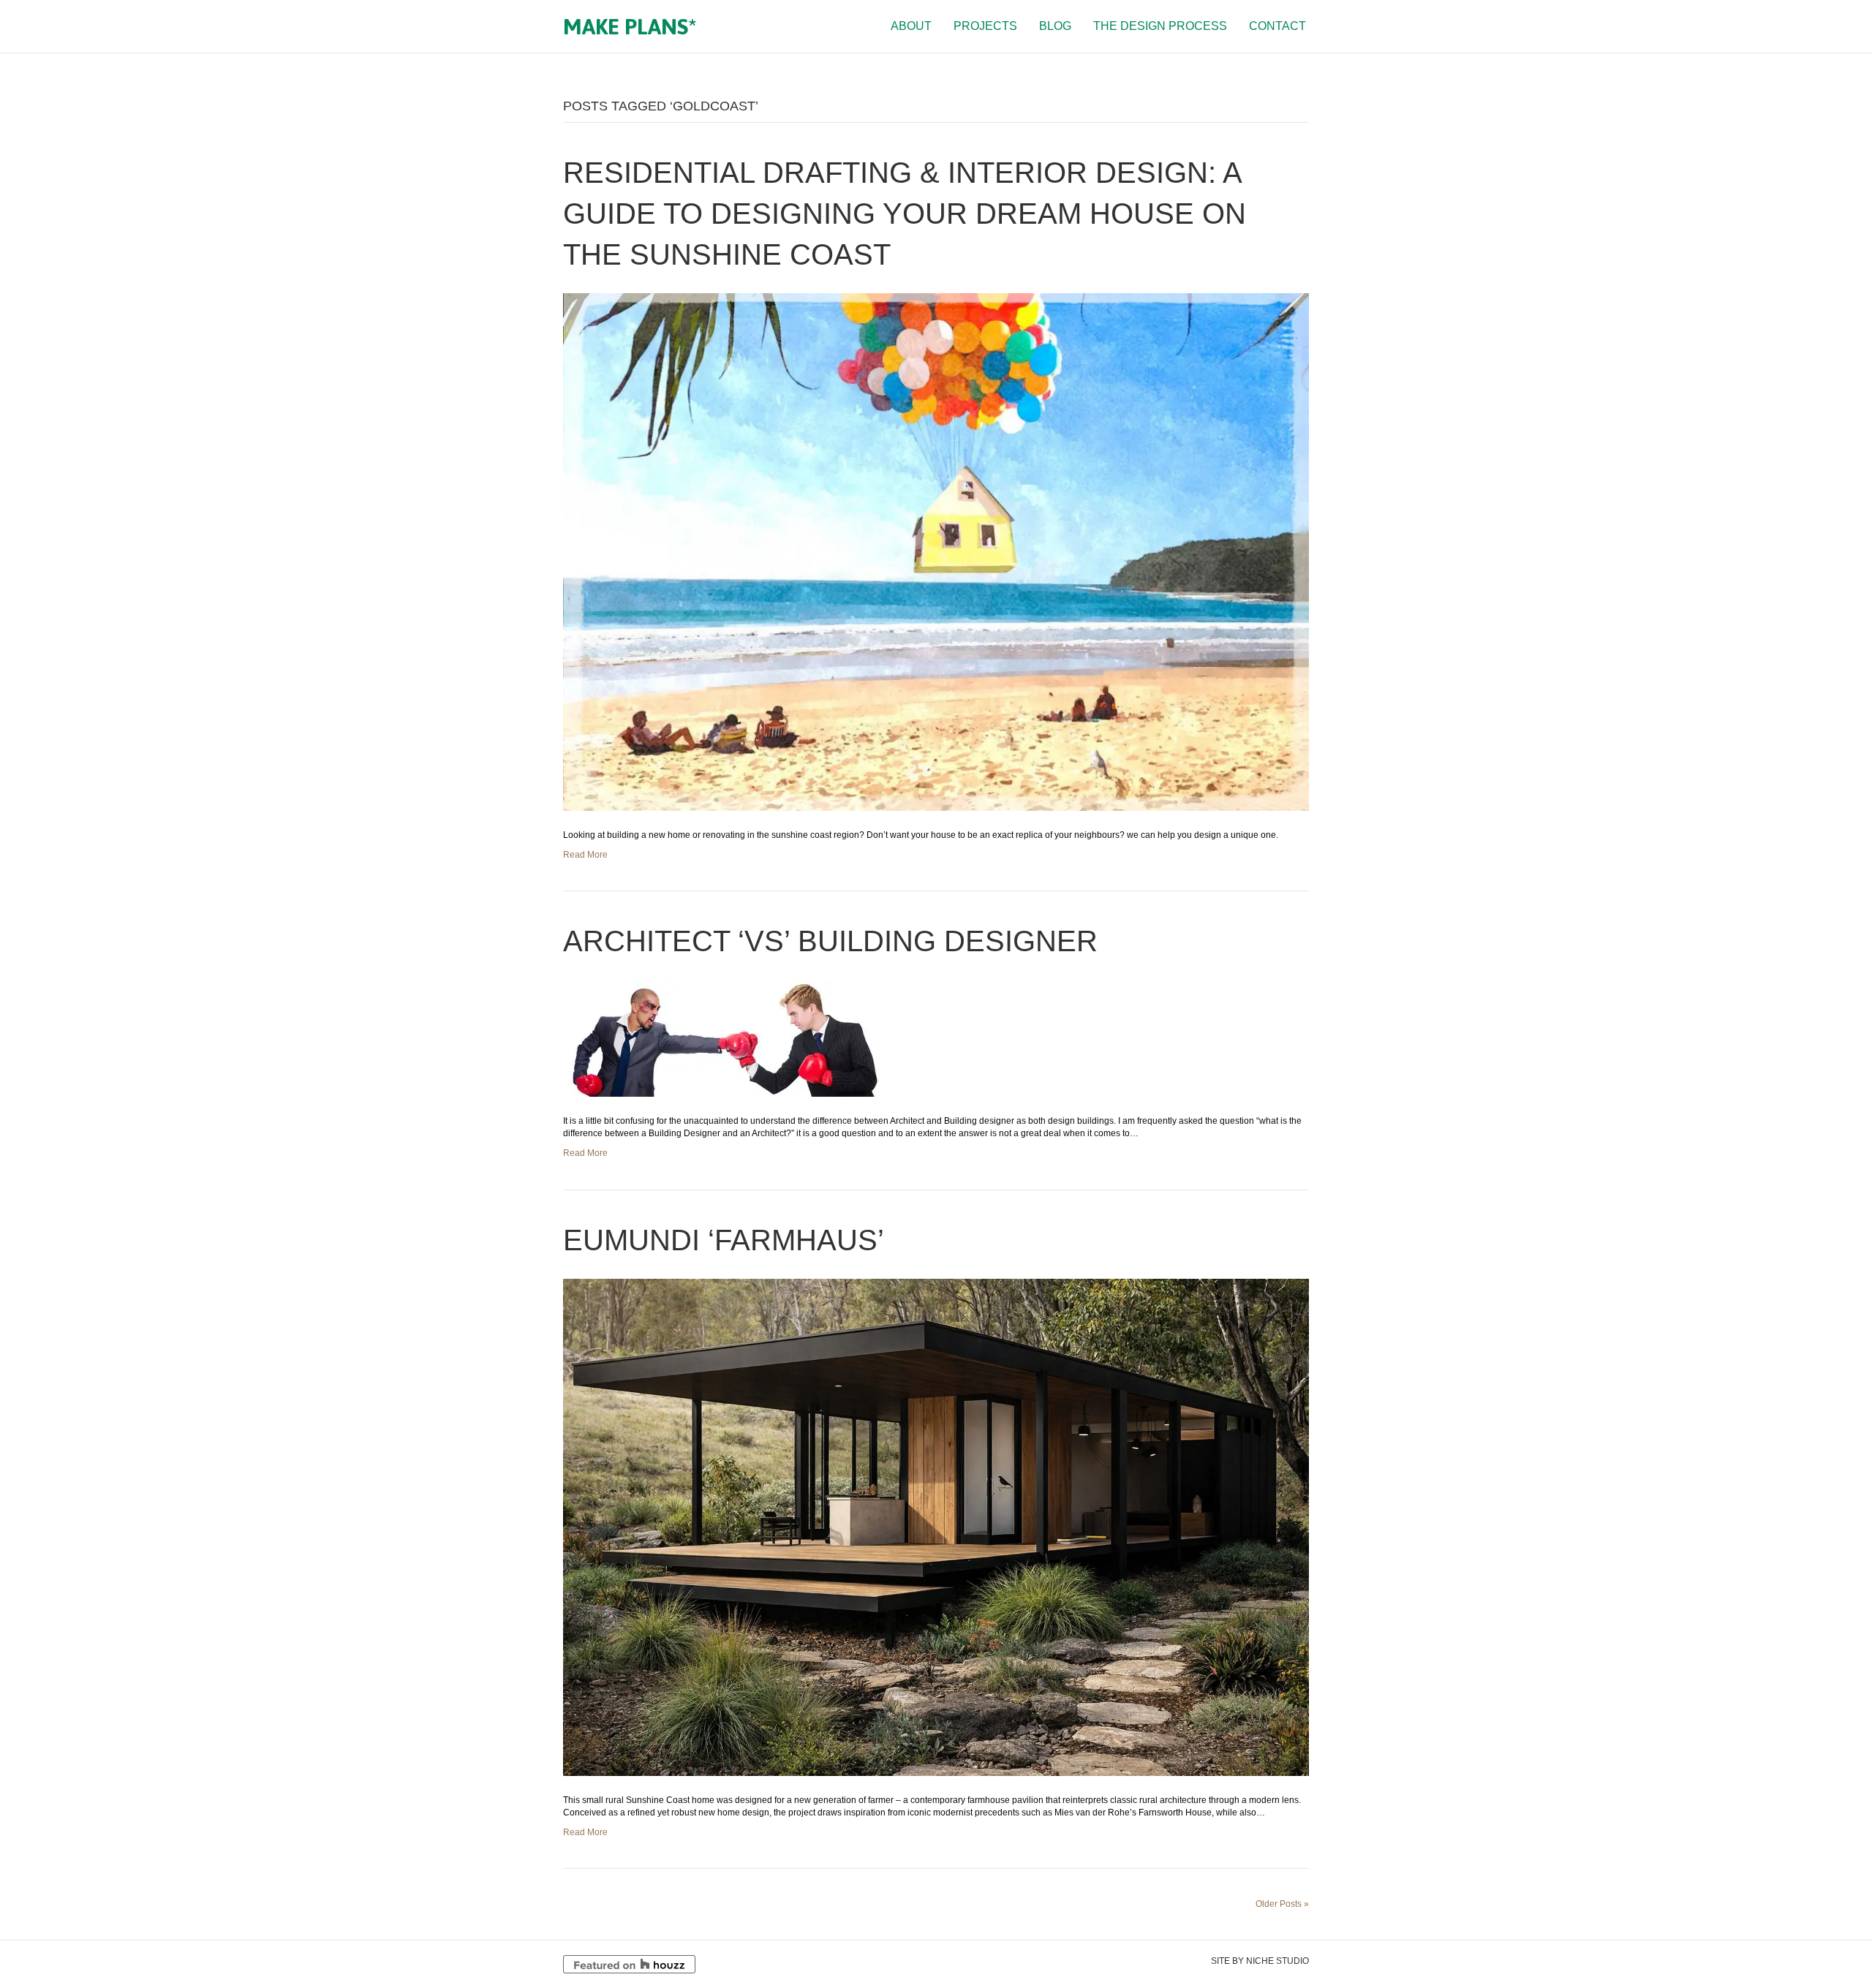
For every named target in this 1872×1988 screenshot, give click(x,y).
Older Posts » (1282, 1904)
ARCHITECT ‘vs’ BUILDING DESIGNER (830, 941)
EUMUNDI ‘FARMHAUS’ (724, 1240)
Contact (1277, 26)
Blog (1055, 26)
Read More (585, 855)
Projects (985, 26)
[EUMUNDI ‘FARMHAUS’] (936, 1527)
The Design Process (1160, 26)
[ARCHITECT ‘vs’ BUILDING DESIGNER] (724, 1038)
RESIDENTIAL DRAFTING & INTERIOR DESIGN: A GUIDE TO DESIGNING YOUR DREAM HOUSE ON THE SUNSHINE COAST (905, 213)
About (911, 26)
